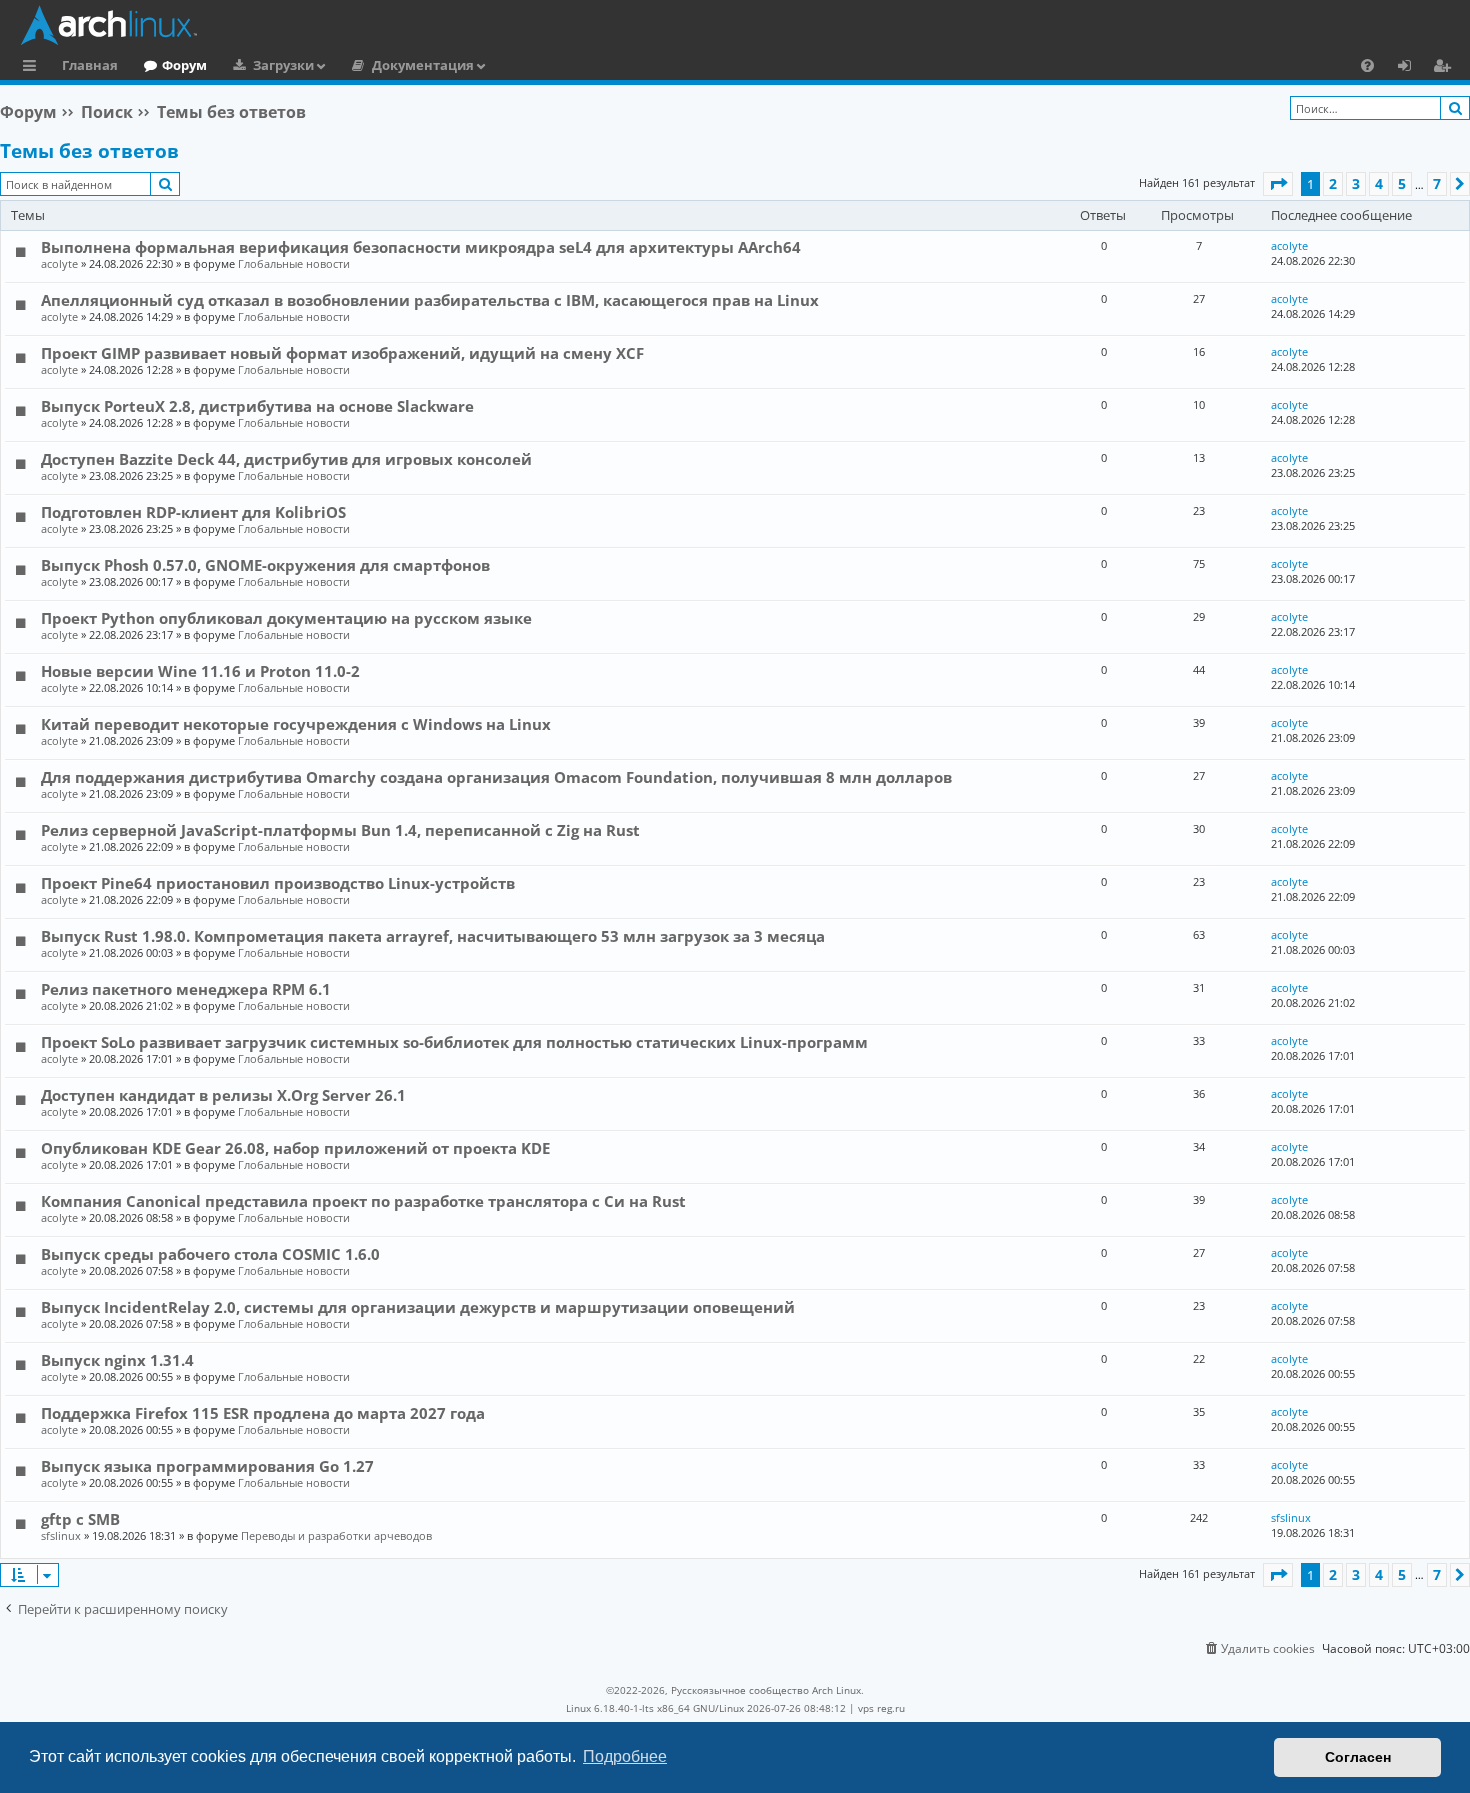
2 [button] (1333, 183)
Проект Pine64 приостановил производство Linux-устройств (278, 883)
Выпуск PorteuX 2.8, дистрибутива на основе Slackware (257, 406)
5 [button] (1402, 183)
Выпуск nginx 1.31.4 (117, 1360)
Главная (90, 65)
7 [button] (1437, 183)
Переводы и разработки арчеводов (336, 1535)
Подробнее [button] (625, 1756)
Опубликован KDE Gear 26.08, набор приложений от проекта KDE (295, 1148)
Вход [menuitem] (1411, 68)
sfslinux (61, 1535)
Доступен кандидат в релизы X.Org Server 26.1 (223, 1095)
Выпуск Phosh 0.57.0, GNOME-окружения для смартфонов (265, 565)
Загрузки (283, 65)
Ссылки (33, 68)
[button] (1278, 184)
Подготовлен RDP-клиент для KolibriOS (193, 512)
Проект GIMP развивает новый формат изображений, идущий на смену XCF (342, 353)
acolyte (59, 263)
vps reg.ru (881, 1708)
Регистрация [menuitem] (1446, 68)
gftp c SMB (80, 1519)
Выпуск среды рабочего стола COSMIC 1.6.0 (210, 1254)
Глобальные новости (294, 263)
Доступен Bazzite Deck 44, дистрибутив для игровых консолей (286, 459)
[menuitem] (1367, 65)
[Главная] (740, 25)
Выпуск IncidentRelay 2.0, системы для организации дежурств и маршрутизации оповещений (418, 1307)
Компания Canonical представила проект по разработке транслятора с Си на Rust (363, 1201)
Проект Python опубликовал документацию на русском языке (286, 618)
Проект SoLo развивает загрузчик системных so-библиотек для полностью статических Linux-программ (454, 1042)
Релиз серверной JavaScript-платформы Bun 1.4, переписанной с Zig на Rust (340, 830)
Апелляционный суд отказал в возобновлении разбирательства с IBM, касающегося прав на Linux (430, 300)
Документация (423, 65)
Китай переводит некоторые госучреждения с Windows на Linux (296, 724)
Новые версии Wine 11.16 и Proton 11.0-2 (200, 671)
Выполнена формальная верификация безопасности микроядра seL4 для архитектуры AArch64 (421, 247)
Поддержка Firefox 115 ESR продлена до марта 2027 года (263, 1413)
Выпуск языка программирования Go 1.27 (207, 1466)
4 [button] (1379, 183)
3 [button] (1356, 183)
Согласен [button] (1358, 1757)
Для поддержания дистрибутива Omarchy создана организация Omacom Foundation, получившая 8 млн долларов (496, 777)
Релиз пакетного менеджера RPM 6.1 (186, 989)
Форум (184, 65)
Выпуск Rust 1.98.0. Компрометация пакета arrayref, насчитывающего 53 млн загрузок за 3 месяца (433, 936)
